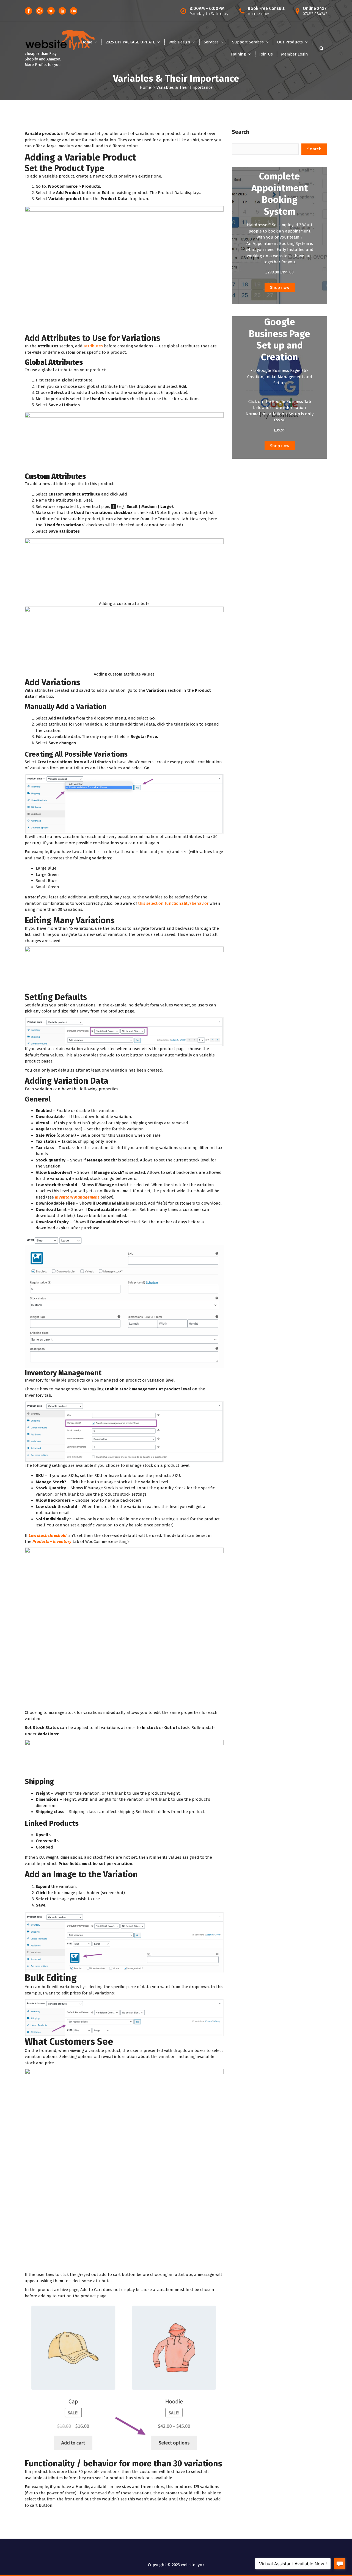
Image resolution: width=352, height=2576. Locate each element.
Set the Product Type (64, 168)
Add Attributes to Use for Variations (93, 338)
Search (240, 132)
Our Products (290, 42)
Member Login (295, 54)
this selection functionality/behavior (173, 903)
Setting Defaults (56, 997)
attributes (93, 346)
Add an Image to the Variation (81, 1874)
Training (238, 54)
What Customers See (69, 2042)
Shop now (280, 287)
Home (87, 42)
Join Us (266, 54)
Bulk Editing (51, 1978)
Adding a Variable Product (80, 157)
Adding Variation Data (67, 1081)
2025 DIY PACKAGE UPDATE (130, 42)
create (51, 380)
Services (211, 42)
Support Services (248, 42)
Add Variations (53, 682)
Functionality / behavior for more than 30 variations (123, 2464)
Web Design (179, 42)
